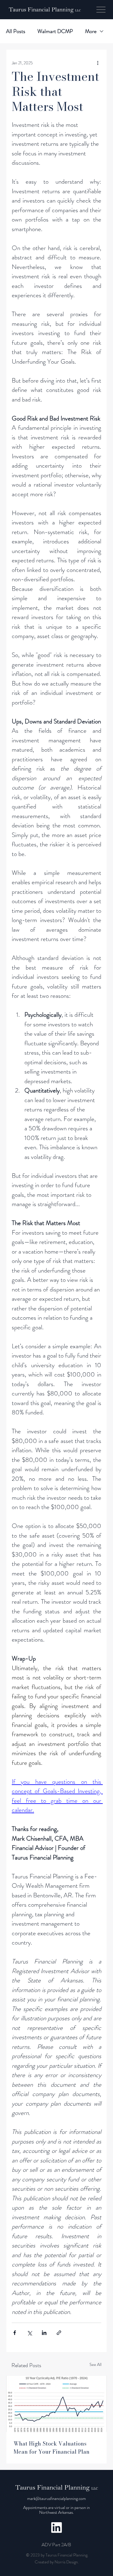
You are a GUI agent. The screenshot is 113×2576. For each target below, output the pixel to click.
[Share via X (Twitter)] (29, 2333)
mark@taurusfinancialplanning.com (56, 2498)
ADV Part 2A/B (56, 2545)
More (91, 31)
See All (96, 2364)
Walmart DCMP (55, 31)
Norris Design (66, 2562)
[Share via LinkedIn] (44, 2333)
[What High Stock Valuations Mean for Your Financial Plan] (56, 2404)
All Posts (16, 31)
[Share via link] (59, 2333)
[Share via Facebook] (15, 2333)
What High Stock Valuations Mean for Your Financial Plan (52, 2448)
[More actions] (98, 63)
